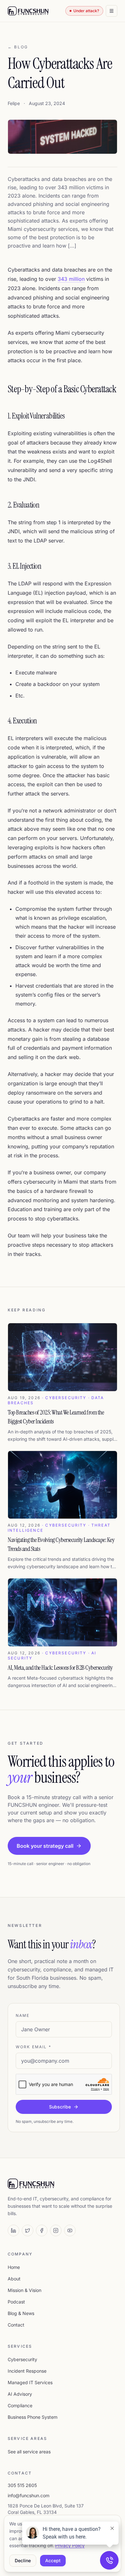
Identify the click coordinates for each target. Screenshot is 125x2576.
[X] (28, 2230)
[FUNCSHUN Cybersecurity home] (28, 11)
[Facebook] (42, 2230)
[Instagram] (56, 2230)
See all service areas (29, 2452)
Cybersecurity (22, 2359)
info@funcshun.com (29, 2495)
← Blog (18, 47)
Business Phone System (33, 2417)
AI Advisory (20, 2394)
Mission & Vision (25, 2290)
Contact (16, 2325)
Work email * (33, 2047)
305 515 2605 (22, 2485)
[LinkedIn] (13, 2230)
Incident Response (27, 2371)
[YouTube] (70, 2230)
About (14, 2279)
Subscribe (60, 2107)
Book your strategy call (45, 1846)
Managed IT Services (30, 2382)
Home (14, 2267)
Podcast (16, 2302)
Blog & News (21, 2313)
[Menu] (112, 11)
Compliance (20, 2405)
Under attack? (86, 11)
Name (23, 2015)
